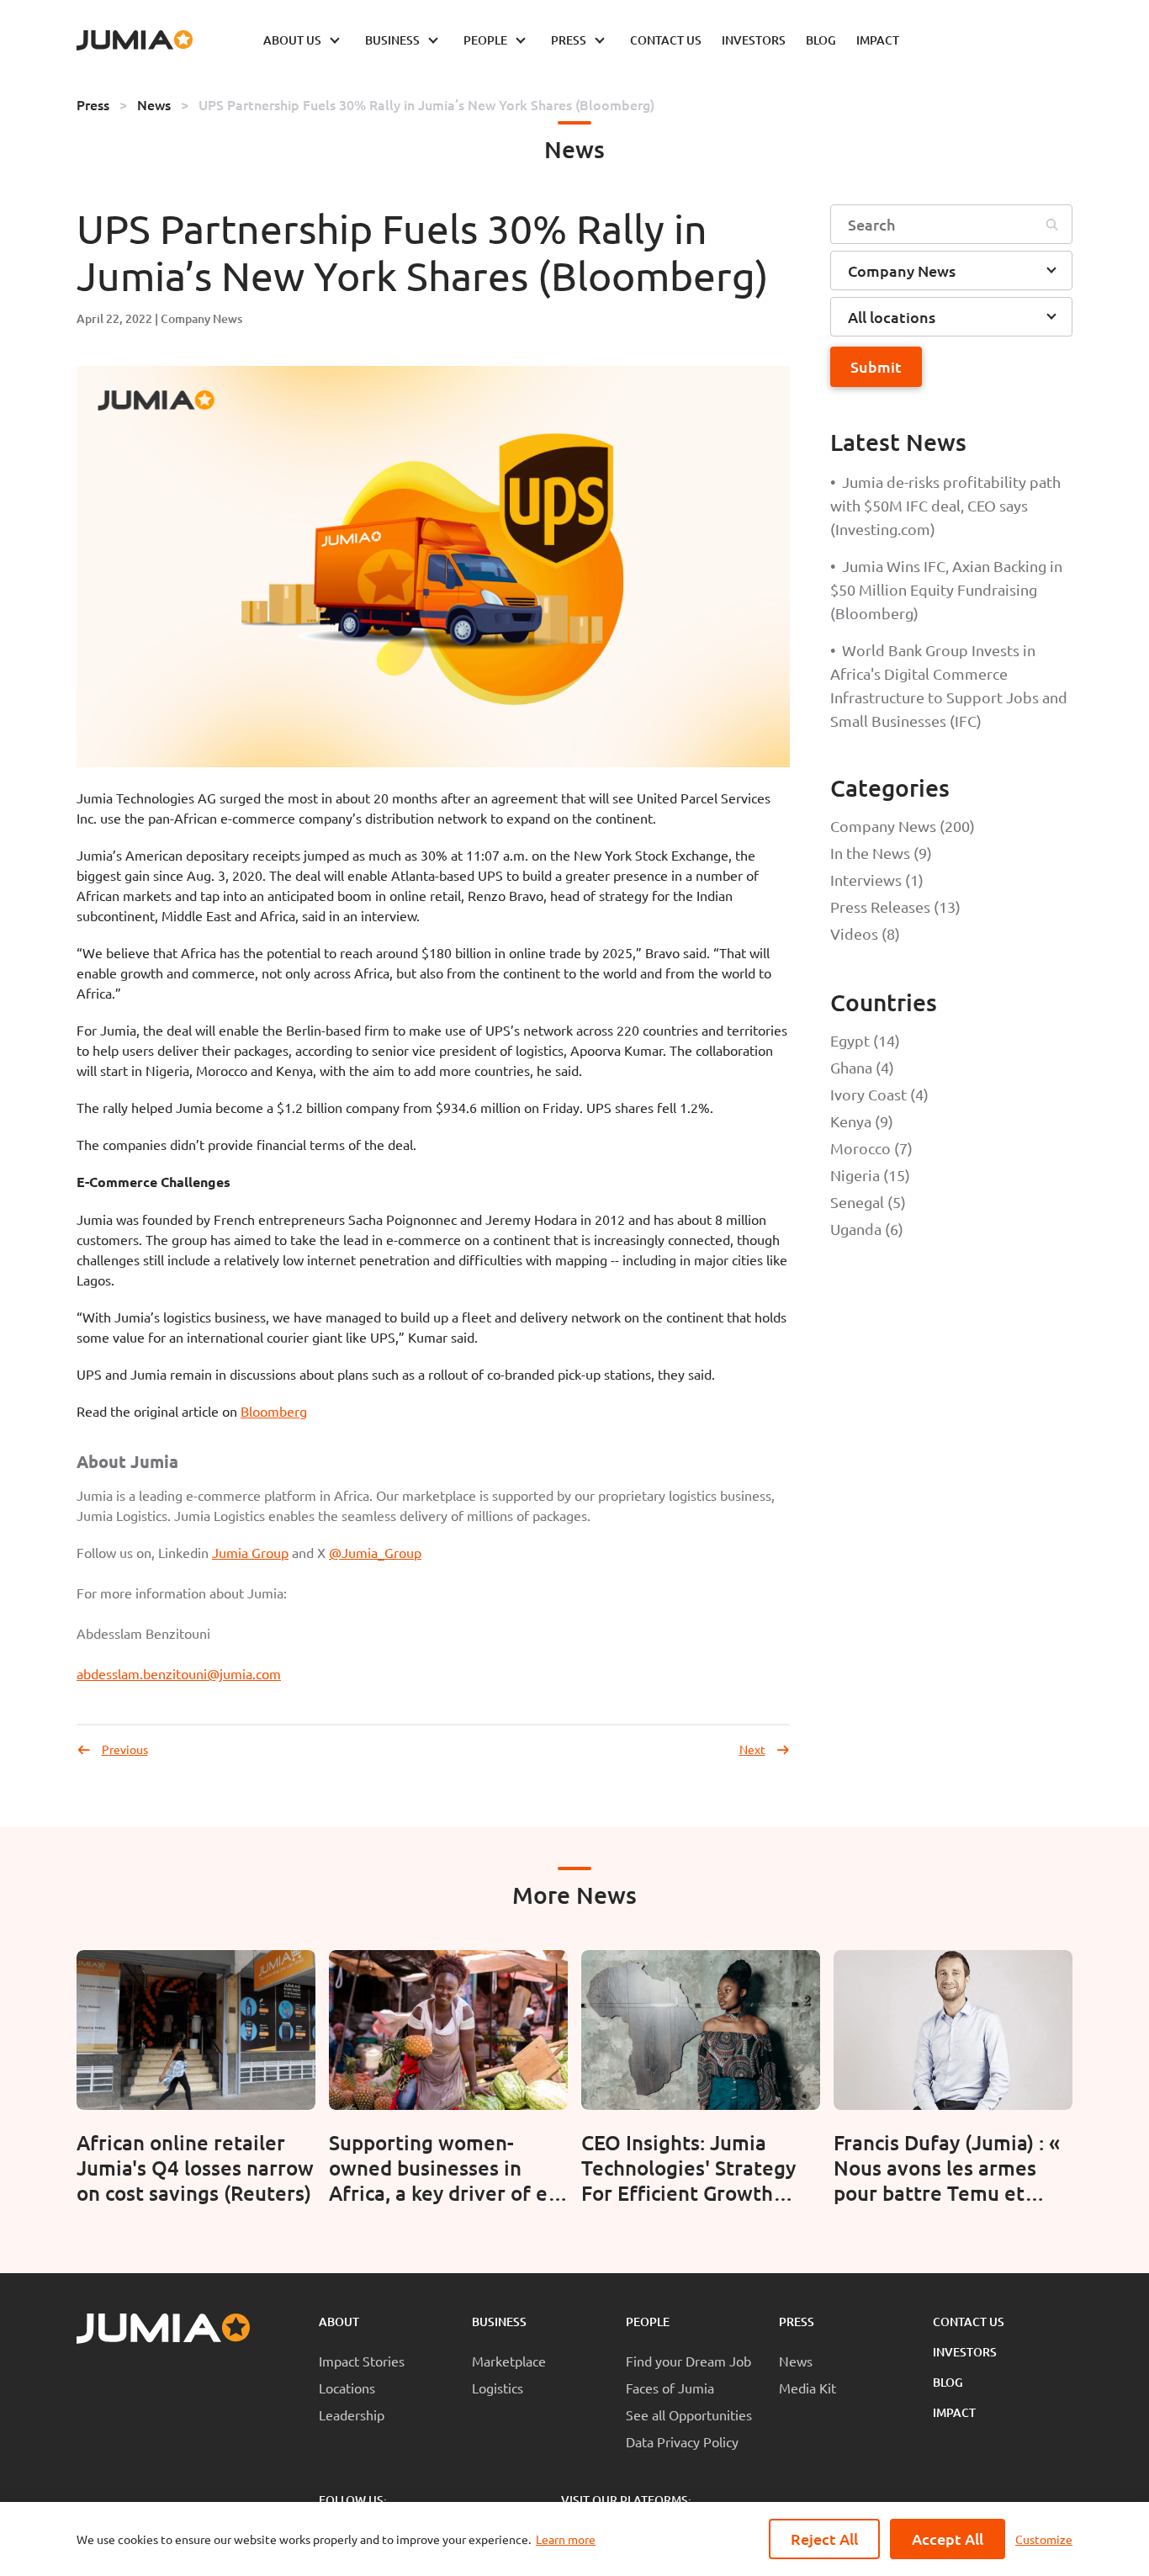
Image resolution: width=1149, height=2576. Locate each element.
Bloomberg (274, 1411)
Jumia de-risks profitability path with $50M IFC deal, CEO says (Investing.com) (945, 505)
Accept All (948, 2539)
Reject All (824, 2539)
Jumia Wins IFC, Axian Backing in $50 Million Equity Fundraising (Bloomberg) (946, 589)
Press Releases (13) (895, 906)
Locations (347, 2388)
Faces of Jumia (670, 2388)
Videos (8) (865, 933)
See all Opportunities (689, 2414)
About (339, 2322)
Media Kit (807, 2388)
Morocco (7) (871, 1148)
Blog (948, 2382)
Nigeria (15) (870, 1175)
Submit (876, 366)
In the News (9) (881, 853)
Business (499, 2322)
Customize (1044, 2539)
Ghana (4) (862, 1067)
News (154, 104)
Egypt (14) (865, 1040)
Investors (965, 2352)
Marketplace (509, 2361)
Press (93, 104)
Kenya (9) (862, 1121)
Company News (201, 318)
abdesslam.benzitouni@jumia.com (179, 1673)
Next (752, 1749)
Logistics (498, 2388)
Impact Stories (362, 2361)
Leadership (352, 2414)
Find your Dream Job (688, 2361)
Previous (125, 1749)
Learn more (566, 2539)
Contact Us (969, 2322)
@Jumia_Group (375, 1552)
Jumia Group (250, 1552)
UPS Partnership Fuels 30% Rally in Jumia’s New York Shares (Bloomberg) (426, 104)
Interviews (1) (877, 880)
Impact (954, 2412)
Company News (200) (903, 826)
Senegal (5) (868, 1202)
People (648, 2322)
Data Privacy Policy (682, 2441)
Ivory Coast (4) (879, 1094)
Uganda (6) (867, 1229)
